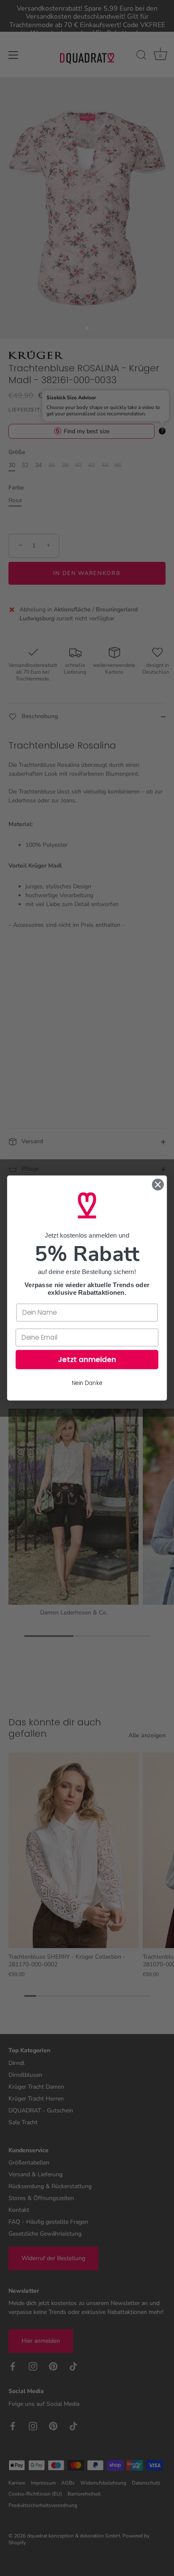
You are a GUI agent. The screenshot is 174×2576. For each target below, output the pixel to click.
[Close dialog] (158, 1184)
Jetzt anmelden (87, 1360)
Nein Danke (87, 1383)
